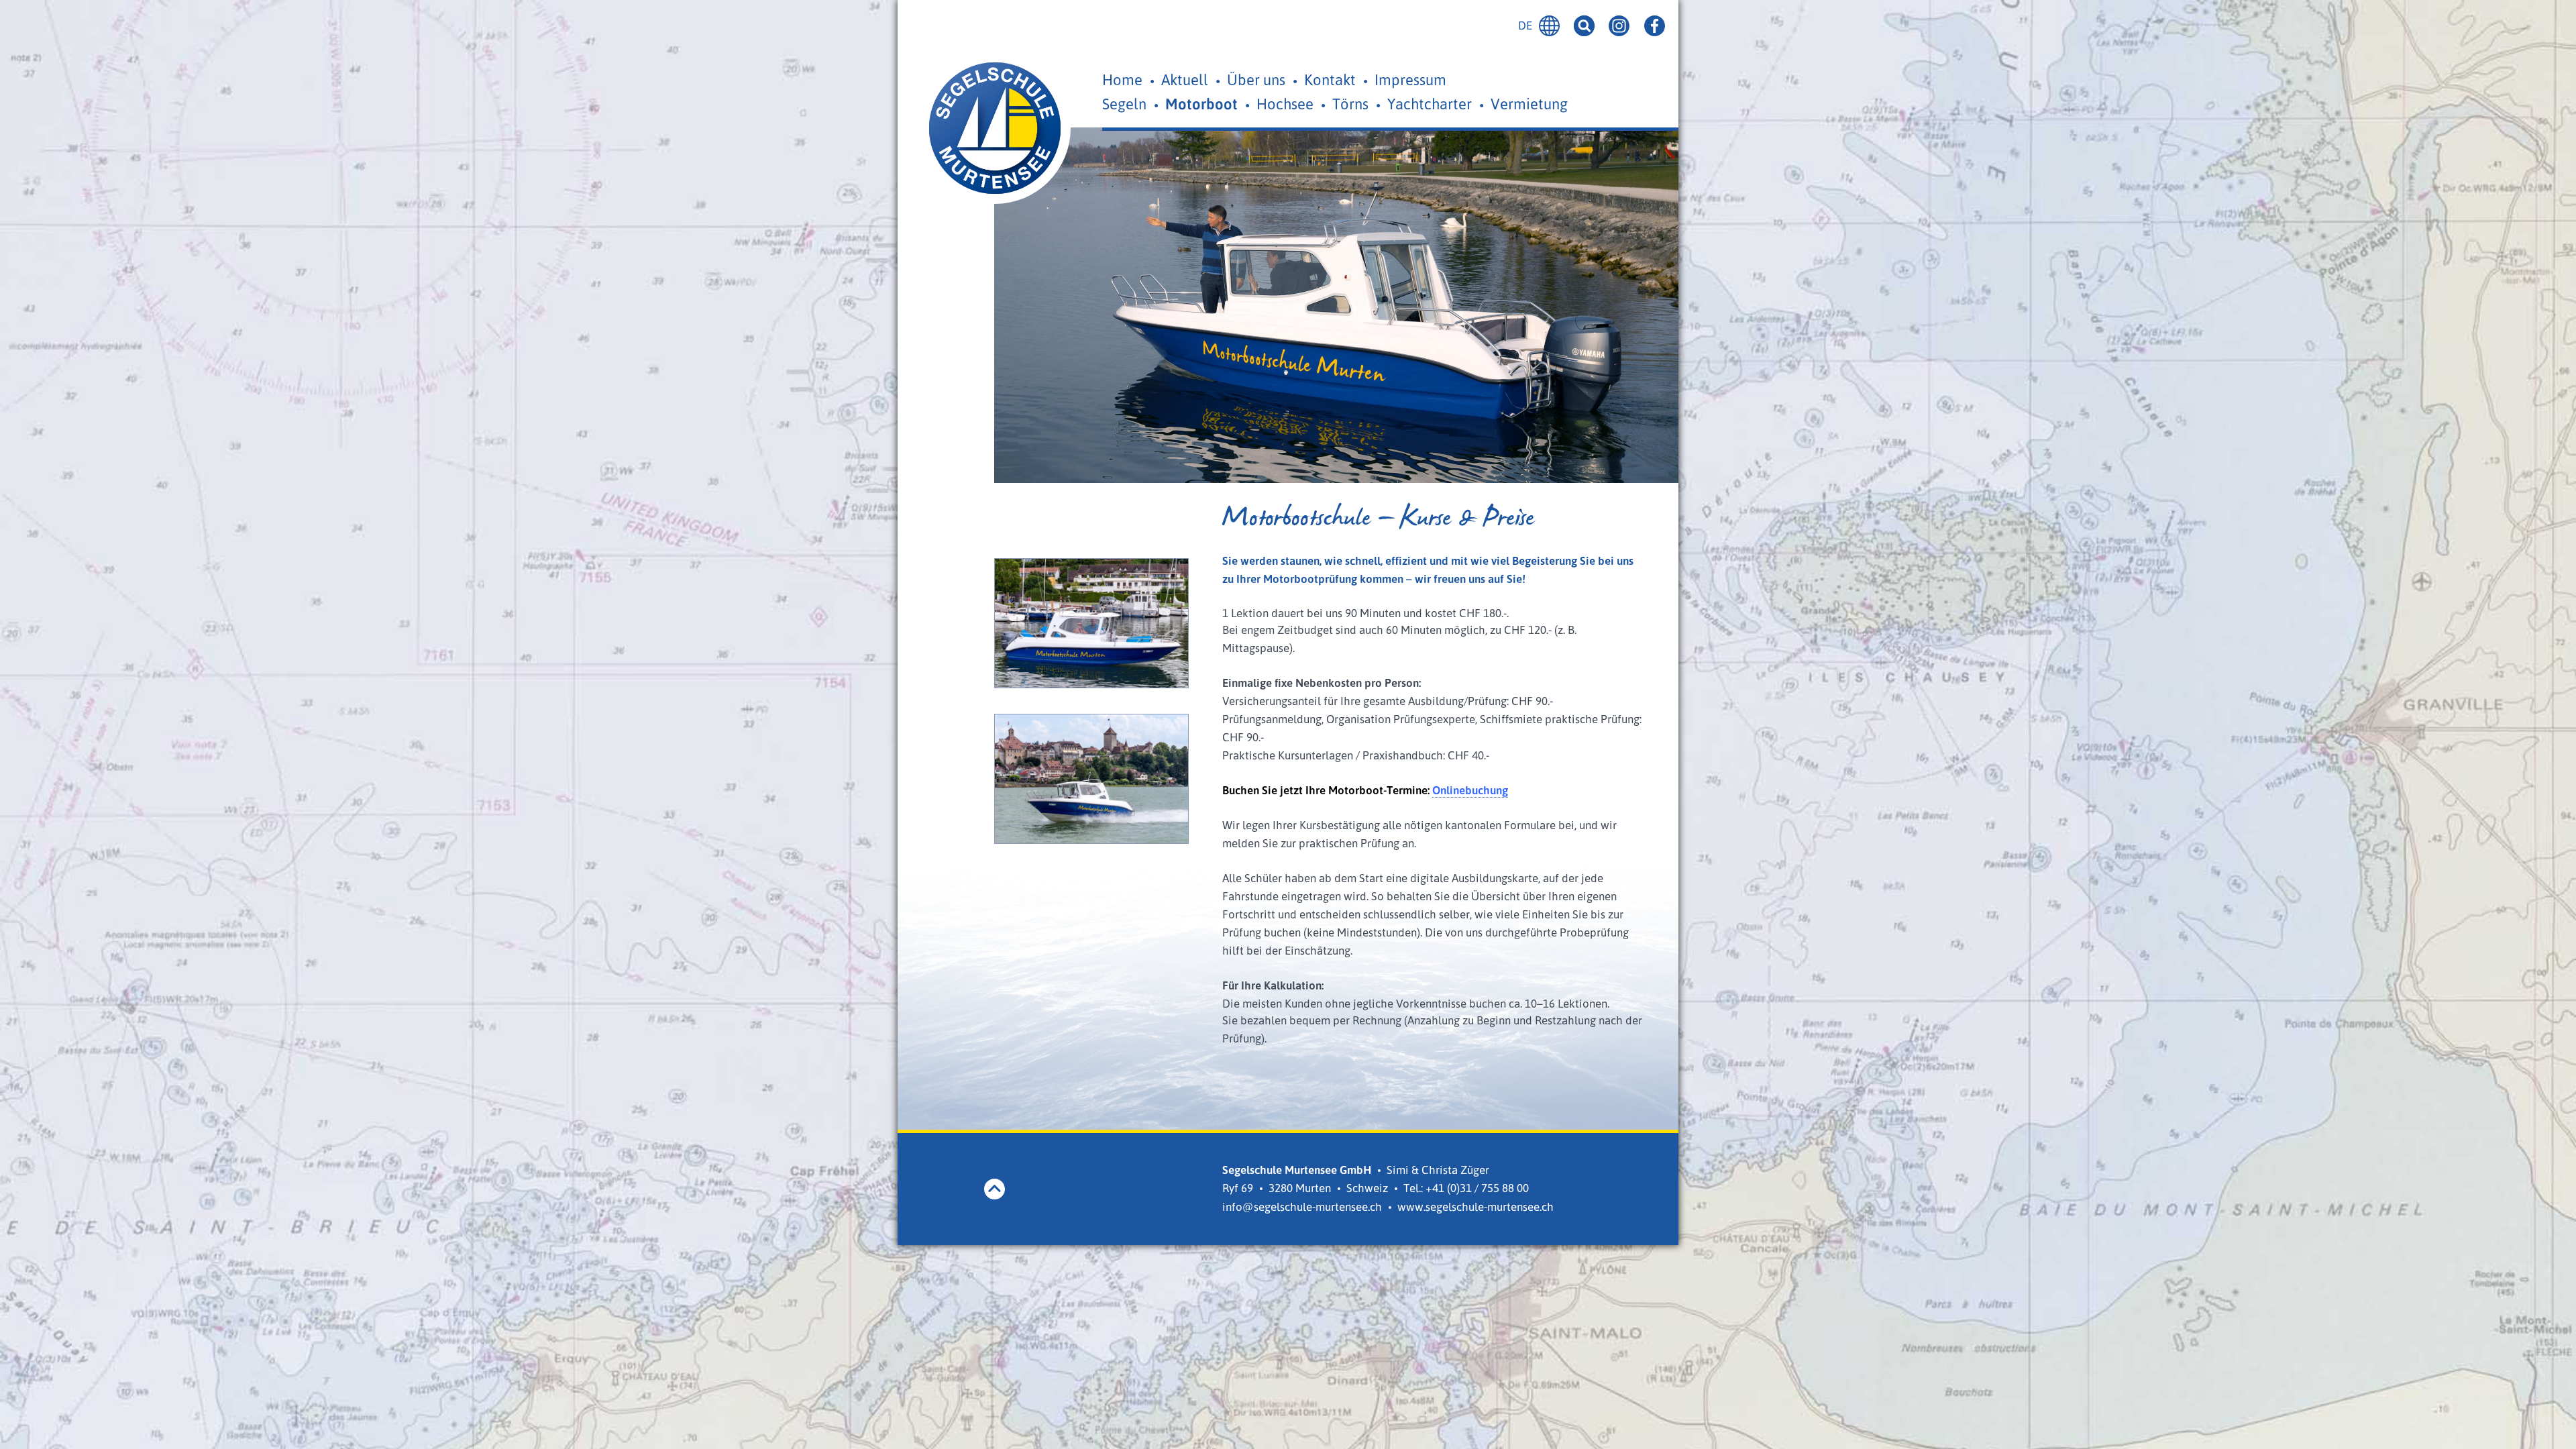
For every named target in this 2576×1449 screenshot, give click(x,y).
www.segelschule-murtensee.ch (1475, 1206)
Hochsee (1285, 104)
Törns (1350, 104)
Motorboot (1201, 104)
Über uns (1256, 79)
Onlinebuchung (1470, 790)
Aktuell (1185, 79)
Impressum (1410, 79)
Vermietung (1529, 104)
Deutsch (1549, 26)
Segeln (1124, 104)
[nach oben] (995, 1189)
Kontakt (1330, 79)
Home (1122, 79)
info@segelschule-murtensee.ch (1302, 1206)
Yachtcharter (1430, 104)
